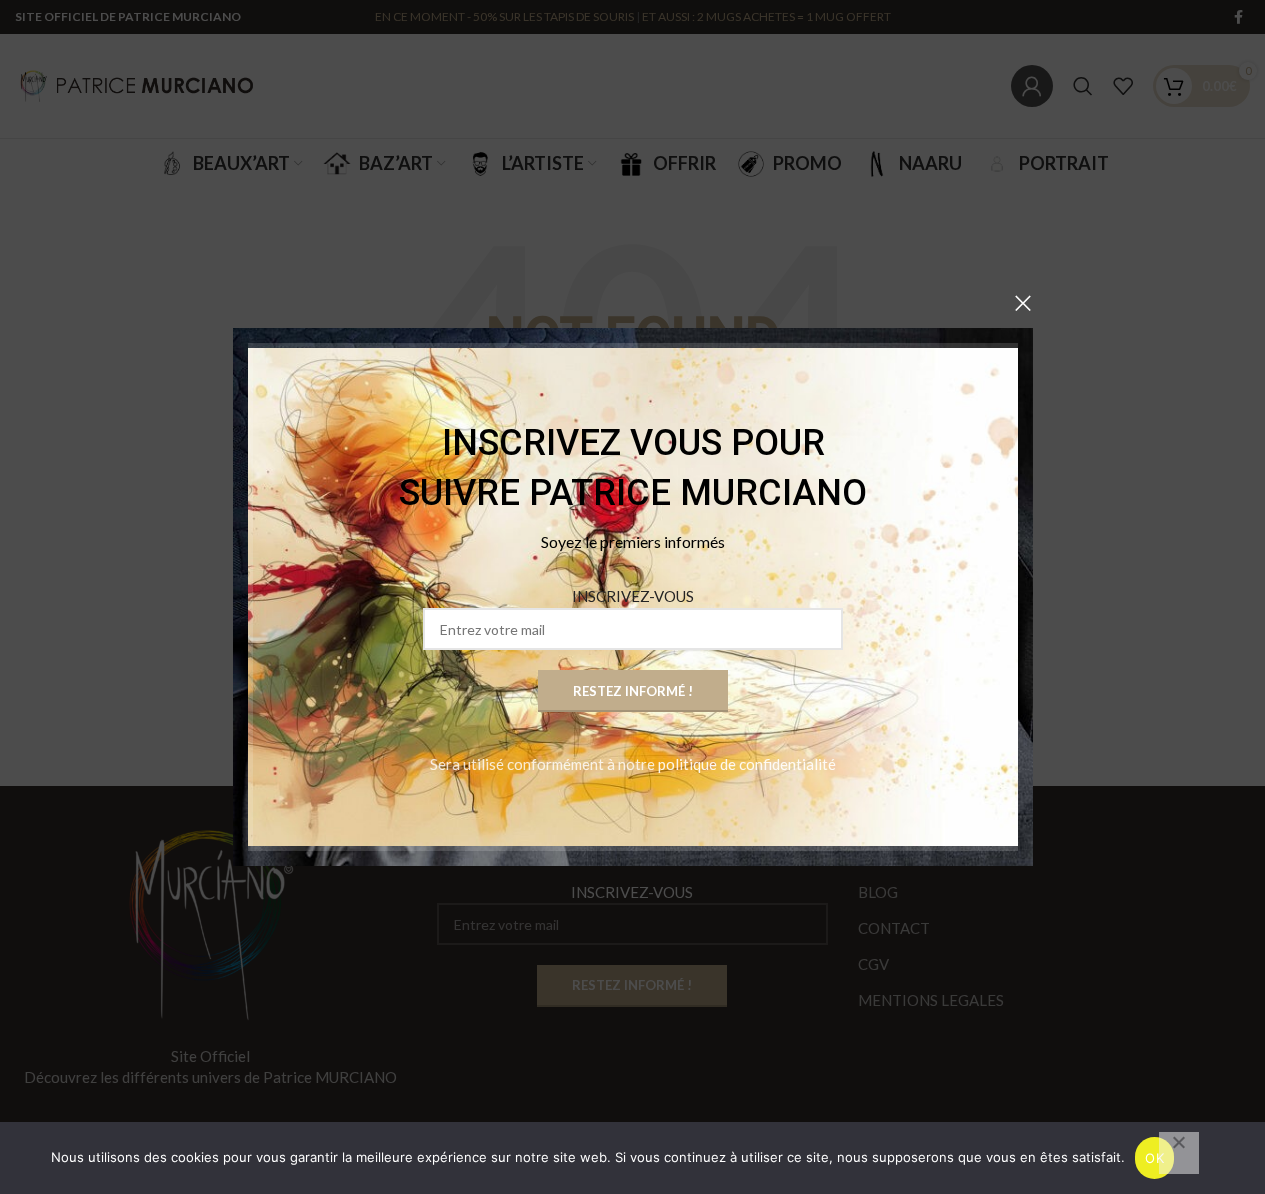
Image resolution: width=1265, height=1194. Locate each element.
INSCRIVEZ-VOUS (633, 596)
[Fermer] (1023, 303)
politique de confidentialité (747, 764)
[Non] (1179, 1153)
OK (1154, 1158)
